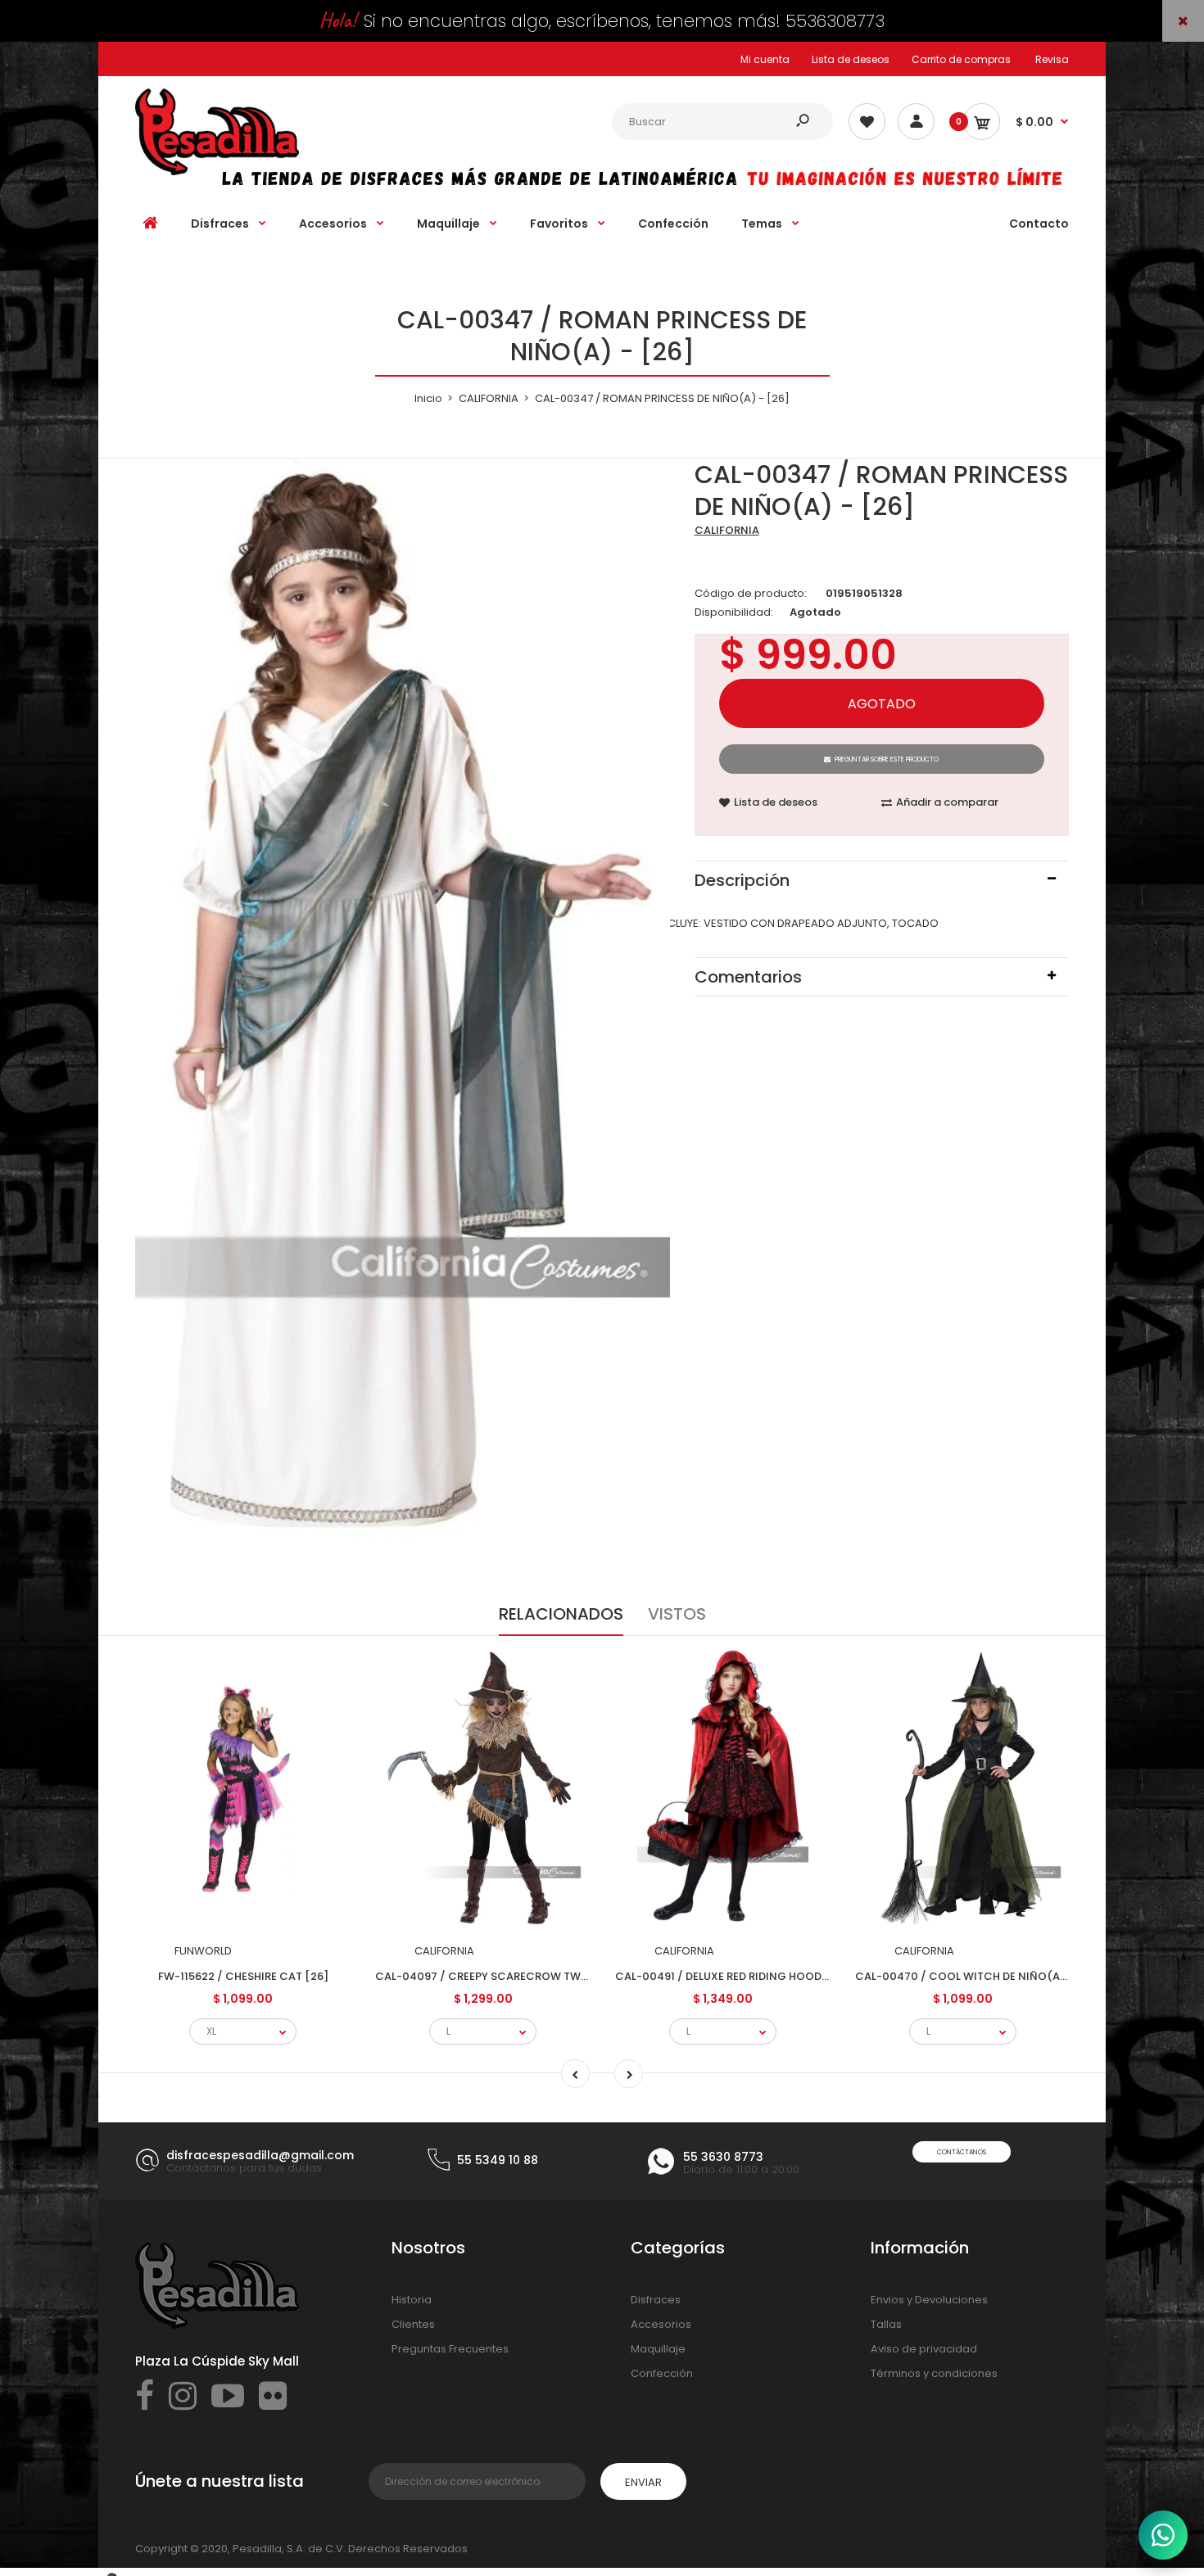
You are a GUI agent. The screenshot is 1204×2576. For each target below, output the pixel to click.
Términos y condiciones (934, 2373)
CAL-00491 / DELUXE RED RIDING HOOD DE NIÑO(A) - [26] (768, 1976)
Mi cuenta (765, 59)
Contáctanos (962, 2152)
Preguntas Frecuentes (450, 2349)
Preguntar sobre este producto (887, 759)
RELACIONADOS (561, 1614)
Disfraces (656, 2300)
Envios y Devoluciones (929, 2300)
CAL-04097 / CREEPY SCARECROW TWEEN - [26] (505, 1976)
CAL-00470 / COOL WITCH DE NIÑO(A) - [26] (977, 1976)
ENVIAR (643, 2482)
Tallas (886, 2324)
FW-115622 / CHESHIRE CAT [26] (243, 1976)
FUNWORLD (203, 1951)
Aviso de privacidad (924, 2349)
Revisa (1052, 59)
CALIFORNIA (727, 530)
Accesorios (661, 2324)
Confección (662, 2373)
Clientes (413, 2324)
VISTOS (677, 1614)
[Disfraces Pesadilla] (217, 172)
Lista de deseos (851, 59)
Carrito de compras (961, 59)
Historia (412, 2300)
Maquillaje (658, 2349)
